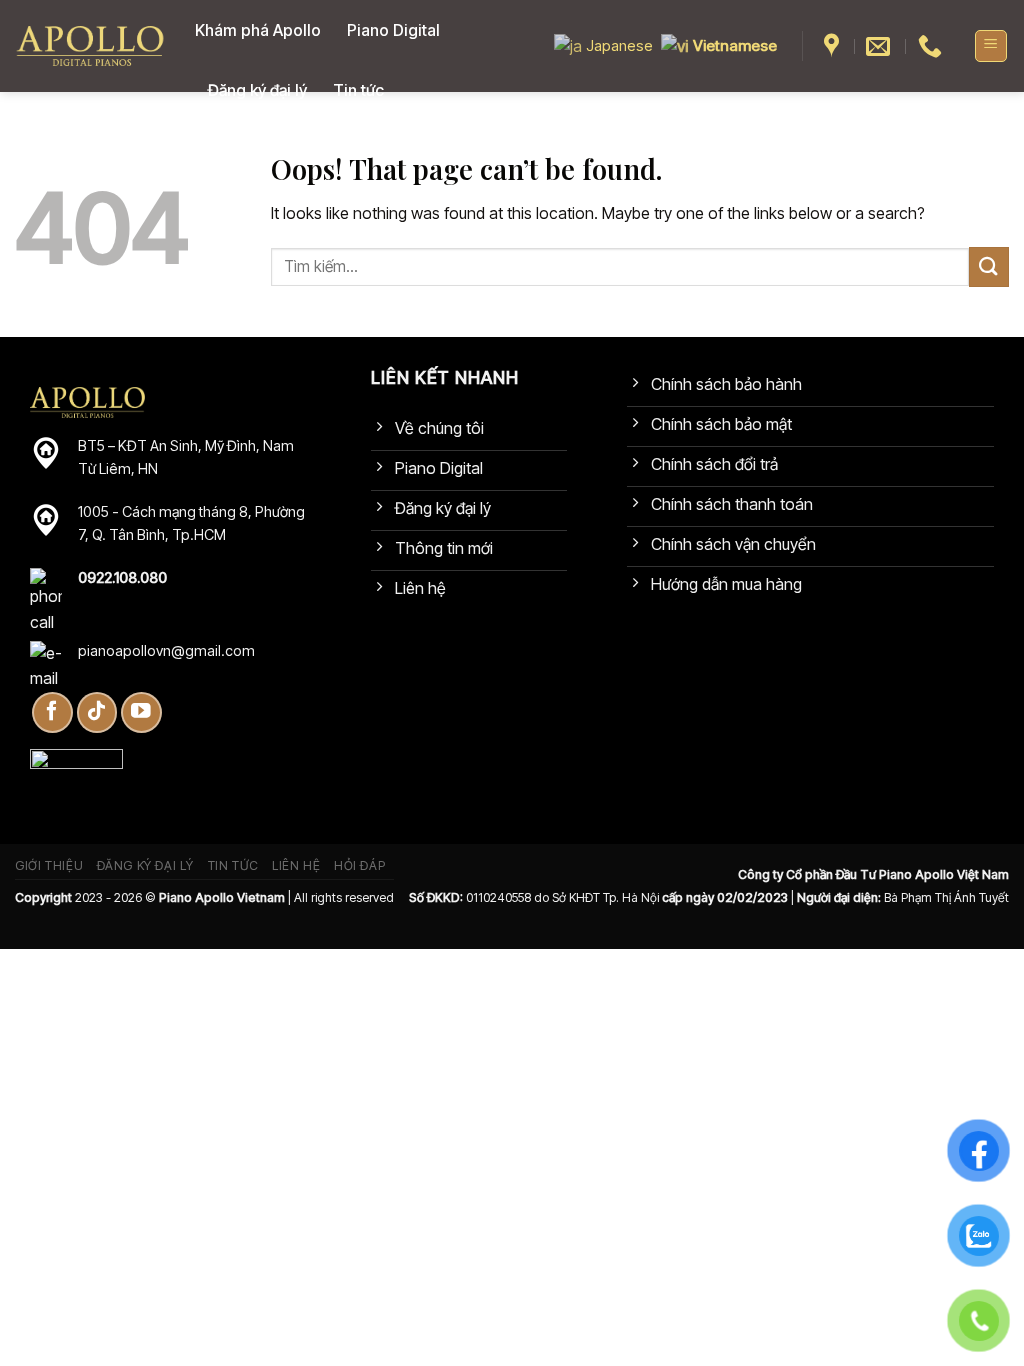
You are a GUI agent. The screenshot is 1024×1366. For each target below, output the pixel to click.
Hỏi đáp (359, 865)
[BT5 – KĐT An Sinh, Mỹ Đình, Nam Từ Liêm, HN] (834, 46)
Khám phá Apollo (258, 30)
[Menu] (991, 46)
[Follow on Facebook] (52, 712)
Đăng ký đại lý (257, 90)
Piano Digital (393, 30)
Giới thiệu (49, 865)
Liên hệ (296, 865)
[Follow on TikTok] (97, 712)
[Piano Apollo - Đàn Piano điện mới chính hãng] (90, 46)
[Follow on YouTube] (141, 712)
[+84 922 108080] (932, 46)
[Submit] (989, 266)
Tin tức (358, 90)
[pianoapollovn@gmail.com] (880, 46)
